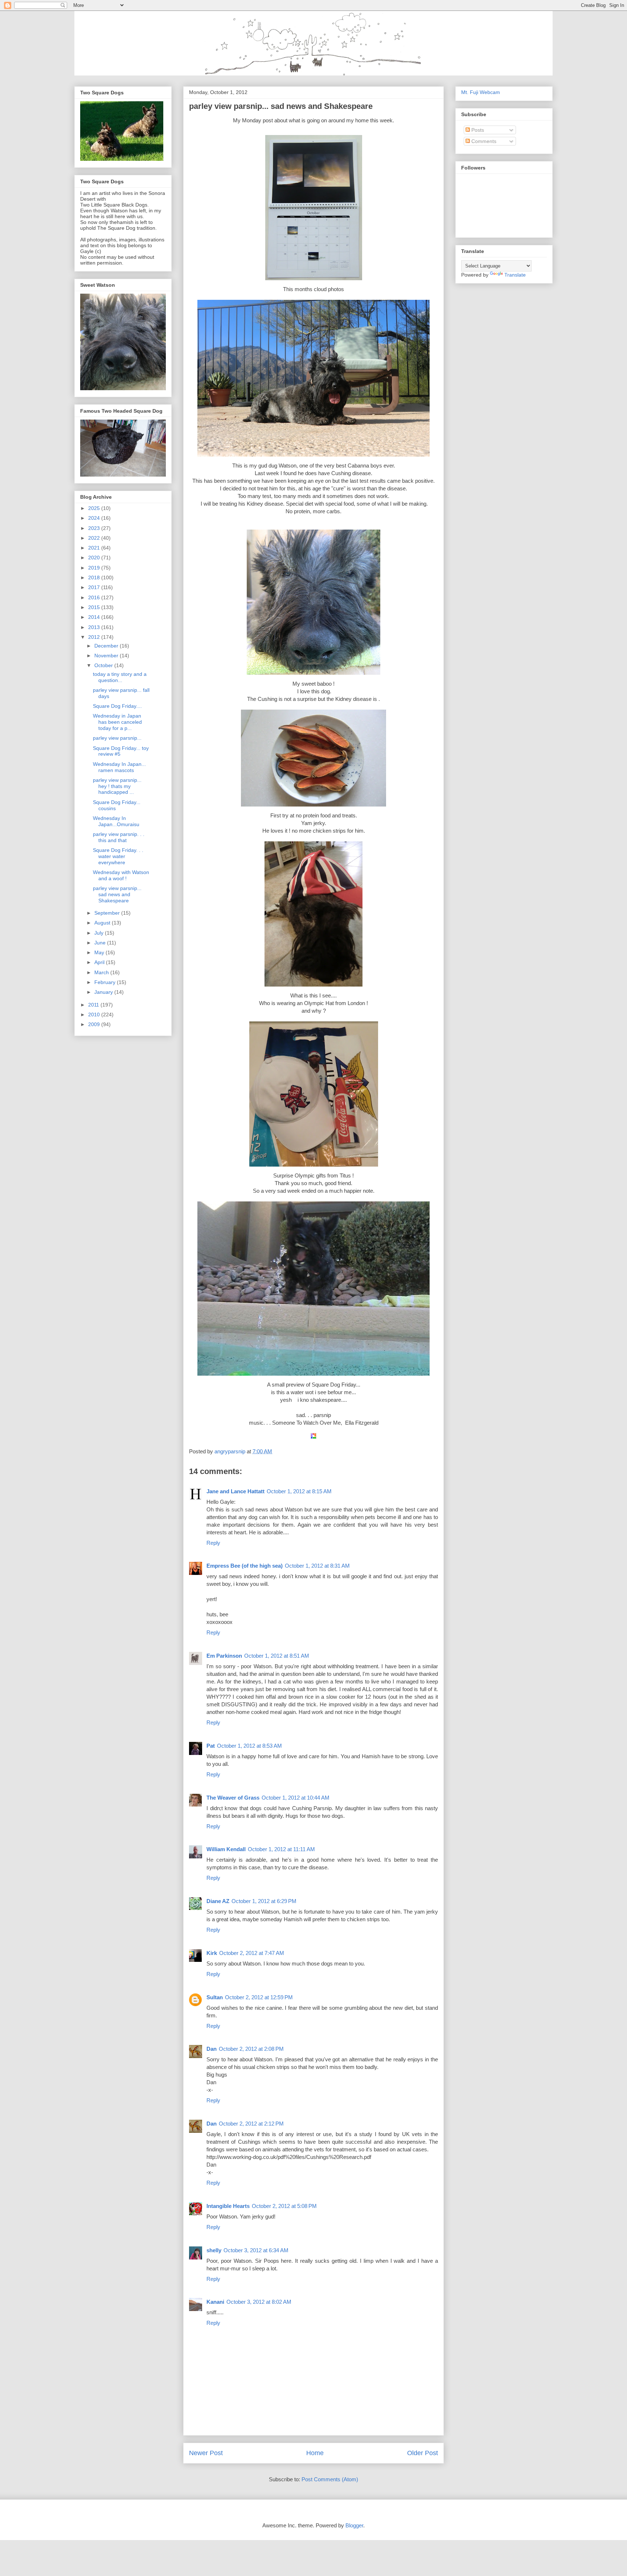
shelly (214, 2250)
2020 (95, 558)
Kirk (212, 1953)
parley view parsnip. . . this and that (119, 837)
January (104, 992)
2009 (95, 1024)
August (103, 923)
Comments (483, 141)
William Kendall (226, 1849)
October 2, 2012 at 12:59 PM (259, 1997)
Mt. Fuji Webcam (481, 92)
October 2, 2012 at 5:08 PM (284, 2206)
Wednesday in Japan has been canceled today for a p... (117, 722)
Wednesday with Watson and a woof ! (121, 875)
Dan (212, 2049)
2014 (95, 617)
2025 (95, 508)
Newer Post (206, 2453)
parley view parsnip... (117, 738)
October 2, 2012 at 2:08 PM (251, 2049)
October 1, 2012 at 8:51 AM (277, 1656)
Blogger (354, 2525)
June (101, 943)
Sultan (215, 1997)
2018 (95, 577)
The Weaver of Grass (233, 1798)
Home (315, 2453)
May (100, 952)
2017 (95, 587)
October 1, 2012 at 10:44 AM (296, 1798)
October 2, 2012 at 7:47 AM (252, 1953)
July (100, 933)
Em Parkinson (224, 1656)
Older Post (423, 2453)
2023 (95, 528)
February (106, 982)
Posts (477, 130)
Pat (211, 1746)
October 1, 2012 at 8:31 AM (317, 1566)
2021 (95, 548)
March (102, 972)
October (104, 665)
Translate (515, 275)
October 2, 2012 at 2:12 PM (251, 2124)
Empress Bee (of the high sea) (245, 1566)
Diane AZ (218, 1901)
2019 (95, 568)
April (100, 962)
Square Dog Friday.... (117, 706)
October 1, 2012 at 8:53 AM (249, 1746)
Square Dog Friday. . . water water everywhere (118, 856)
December (107, 646)
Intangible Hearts (228, 2206)
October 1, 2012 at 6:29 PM (264, 1901)
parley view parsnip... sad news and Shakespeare (117, 894)
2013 (95, 627)
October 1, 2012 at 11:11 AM (281, 1849)
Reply (213, 1543)
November (107, 656)
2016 (95, 597)
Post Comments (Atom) (330, 2479)
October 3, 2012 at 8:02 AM (259, 2302)
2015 (95, 607)
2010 (95, 1015)
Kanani (215, 2302)
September (108, 913)
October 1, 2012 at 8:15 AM (299, 1491)
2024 (95, 518)
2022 (95, 538)
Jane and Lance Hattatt (235, 1491)
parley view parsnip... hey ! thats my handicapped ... (117, 786)
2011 (94, 1005)
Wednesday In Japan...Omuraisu (116, 821)
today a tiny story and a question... (120, 677)
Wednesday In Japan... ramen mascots (119, 767)
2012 (95, 637)
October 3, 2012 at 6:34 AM (256, 2250)
